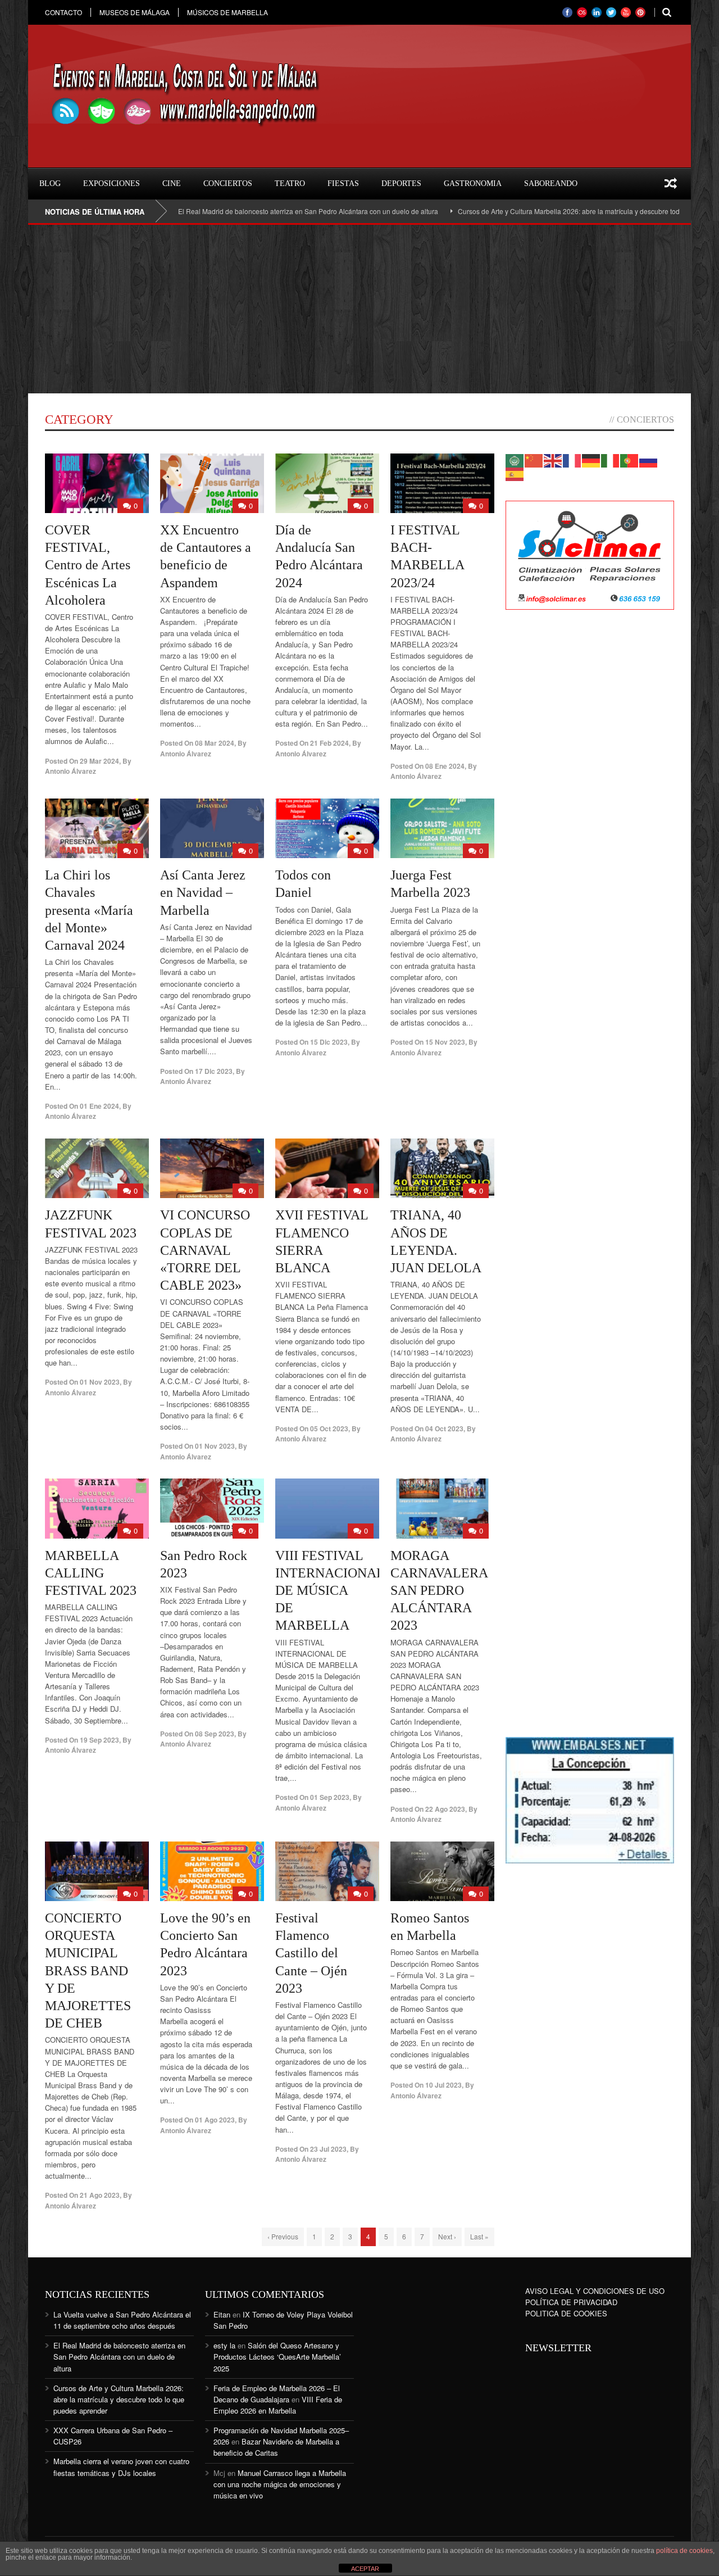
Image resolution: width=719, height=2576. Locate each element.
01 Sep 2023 (330, 1797)
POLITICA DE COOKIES (566, 2313)
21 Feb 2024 (329, 743)
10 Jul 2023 (443, 2085)
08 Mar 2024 (215, 743)
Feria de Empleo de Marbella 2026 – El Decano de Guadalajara (277, 2394)
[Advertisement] (359, 309)
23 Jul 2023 (328, 2149)
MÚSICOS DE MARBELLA (227, 12)
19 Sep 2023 (99, 1740)
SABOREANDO (551, 183)
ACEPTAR (365, 2569)
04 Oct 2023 (444, 1428)
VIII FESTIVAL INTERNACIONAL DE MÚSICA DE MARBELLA (330, 1591)
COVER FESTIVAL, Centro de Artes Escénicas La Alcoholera (88, 565)
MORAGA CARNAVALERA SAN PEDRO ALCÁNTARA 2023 (439, 1591)
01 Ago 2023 (215, 2120)
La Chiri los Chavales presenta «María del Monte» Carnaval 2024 (89, 910)
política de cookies (684, 2551)
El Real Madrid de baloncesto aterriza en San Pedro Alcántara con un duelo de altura (249, 211)
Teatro (290, 183)
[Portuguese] (630, 459)
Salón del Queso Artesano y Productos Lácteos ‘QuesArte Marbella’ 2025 (277, 2357)
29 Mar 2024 (99, 761)
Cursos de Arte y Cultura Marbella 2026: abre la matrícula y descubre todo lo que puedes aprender (549, 211)
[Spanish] (515, 473)
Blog (50, 183)
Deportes (401, 183)
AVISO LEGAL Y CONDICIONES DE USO (595, 2291)
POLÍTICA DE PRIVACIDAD (571, 2302)
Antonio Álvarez (70, 771)
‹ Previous (283, 2236)
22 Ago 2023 (445, 1809)
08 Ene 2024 (445, 766)
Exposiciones (112, 183)
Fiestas (343, 183)
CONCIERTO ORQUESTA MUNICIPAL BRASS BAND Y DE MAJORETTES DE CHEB (88, 1970)
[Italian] (611, 459)
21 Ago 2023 (100, 2195)
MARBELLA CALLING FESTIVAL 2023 (91, 1573)
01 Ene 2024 (99, 1106)
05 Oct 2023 (329, 1428)
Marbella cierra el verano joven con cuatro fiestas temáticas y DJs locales (121, 2467)
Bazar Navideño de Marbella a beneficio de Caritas (276, 2447)
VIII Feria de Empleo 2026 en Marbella (278, 2405)
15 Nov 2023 (445, 1042)
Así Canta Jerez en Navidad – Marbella (203, 892)
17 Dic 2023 (214, 1071)
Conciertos (228, 183)
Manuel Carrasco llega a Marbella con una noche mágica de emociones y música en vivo (280, 2484)
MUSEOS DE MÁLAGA (135, 12)
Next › (447, 2236)
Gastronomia (473, 183)
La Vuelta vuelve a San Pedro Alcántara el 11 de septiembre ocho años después (122, 2320)
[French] (572, 459)
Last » (479, 2236)
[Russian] (649, 459)
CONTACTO (63, 12)
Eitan (222, 2314)
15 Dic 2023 (329, 1042)
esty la (224, 2345)
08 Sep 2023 (215, 1734)
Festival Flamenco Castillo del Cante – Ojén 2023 (311, 1953)
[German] (591, 459)
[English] (553, 459)
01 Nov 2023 (100, 1382)
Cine (172, 183)
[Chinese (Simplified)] (534, 459)
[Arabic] (515, 459)
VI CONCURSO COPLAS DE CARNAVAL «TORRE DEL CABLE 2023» (205, 1250)
